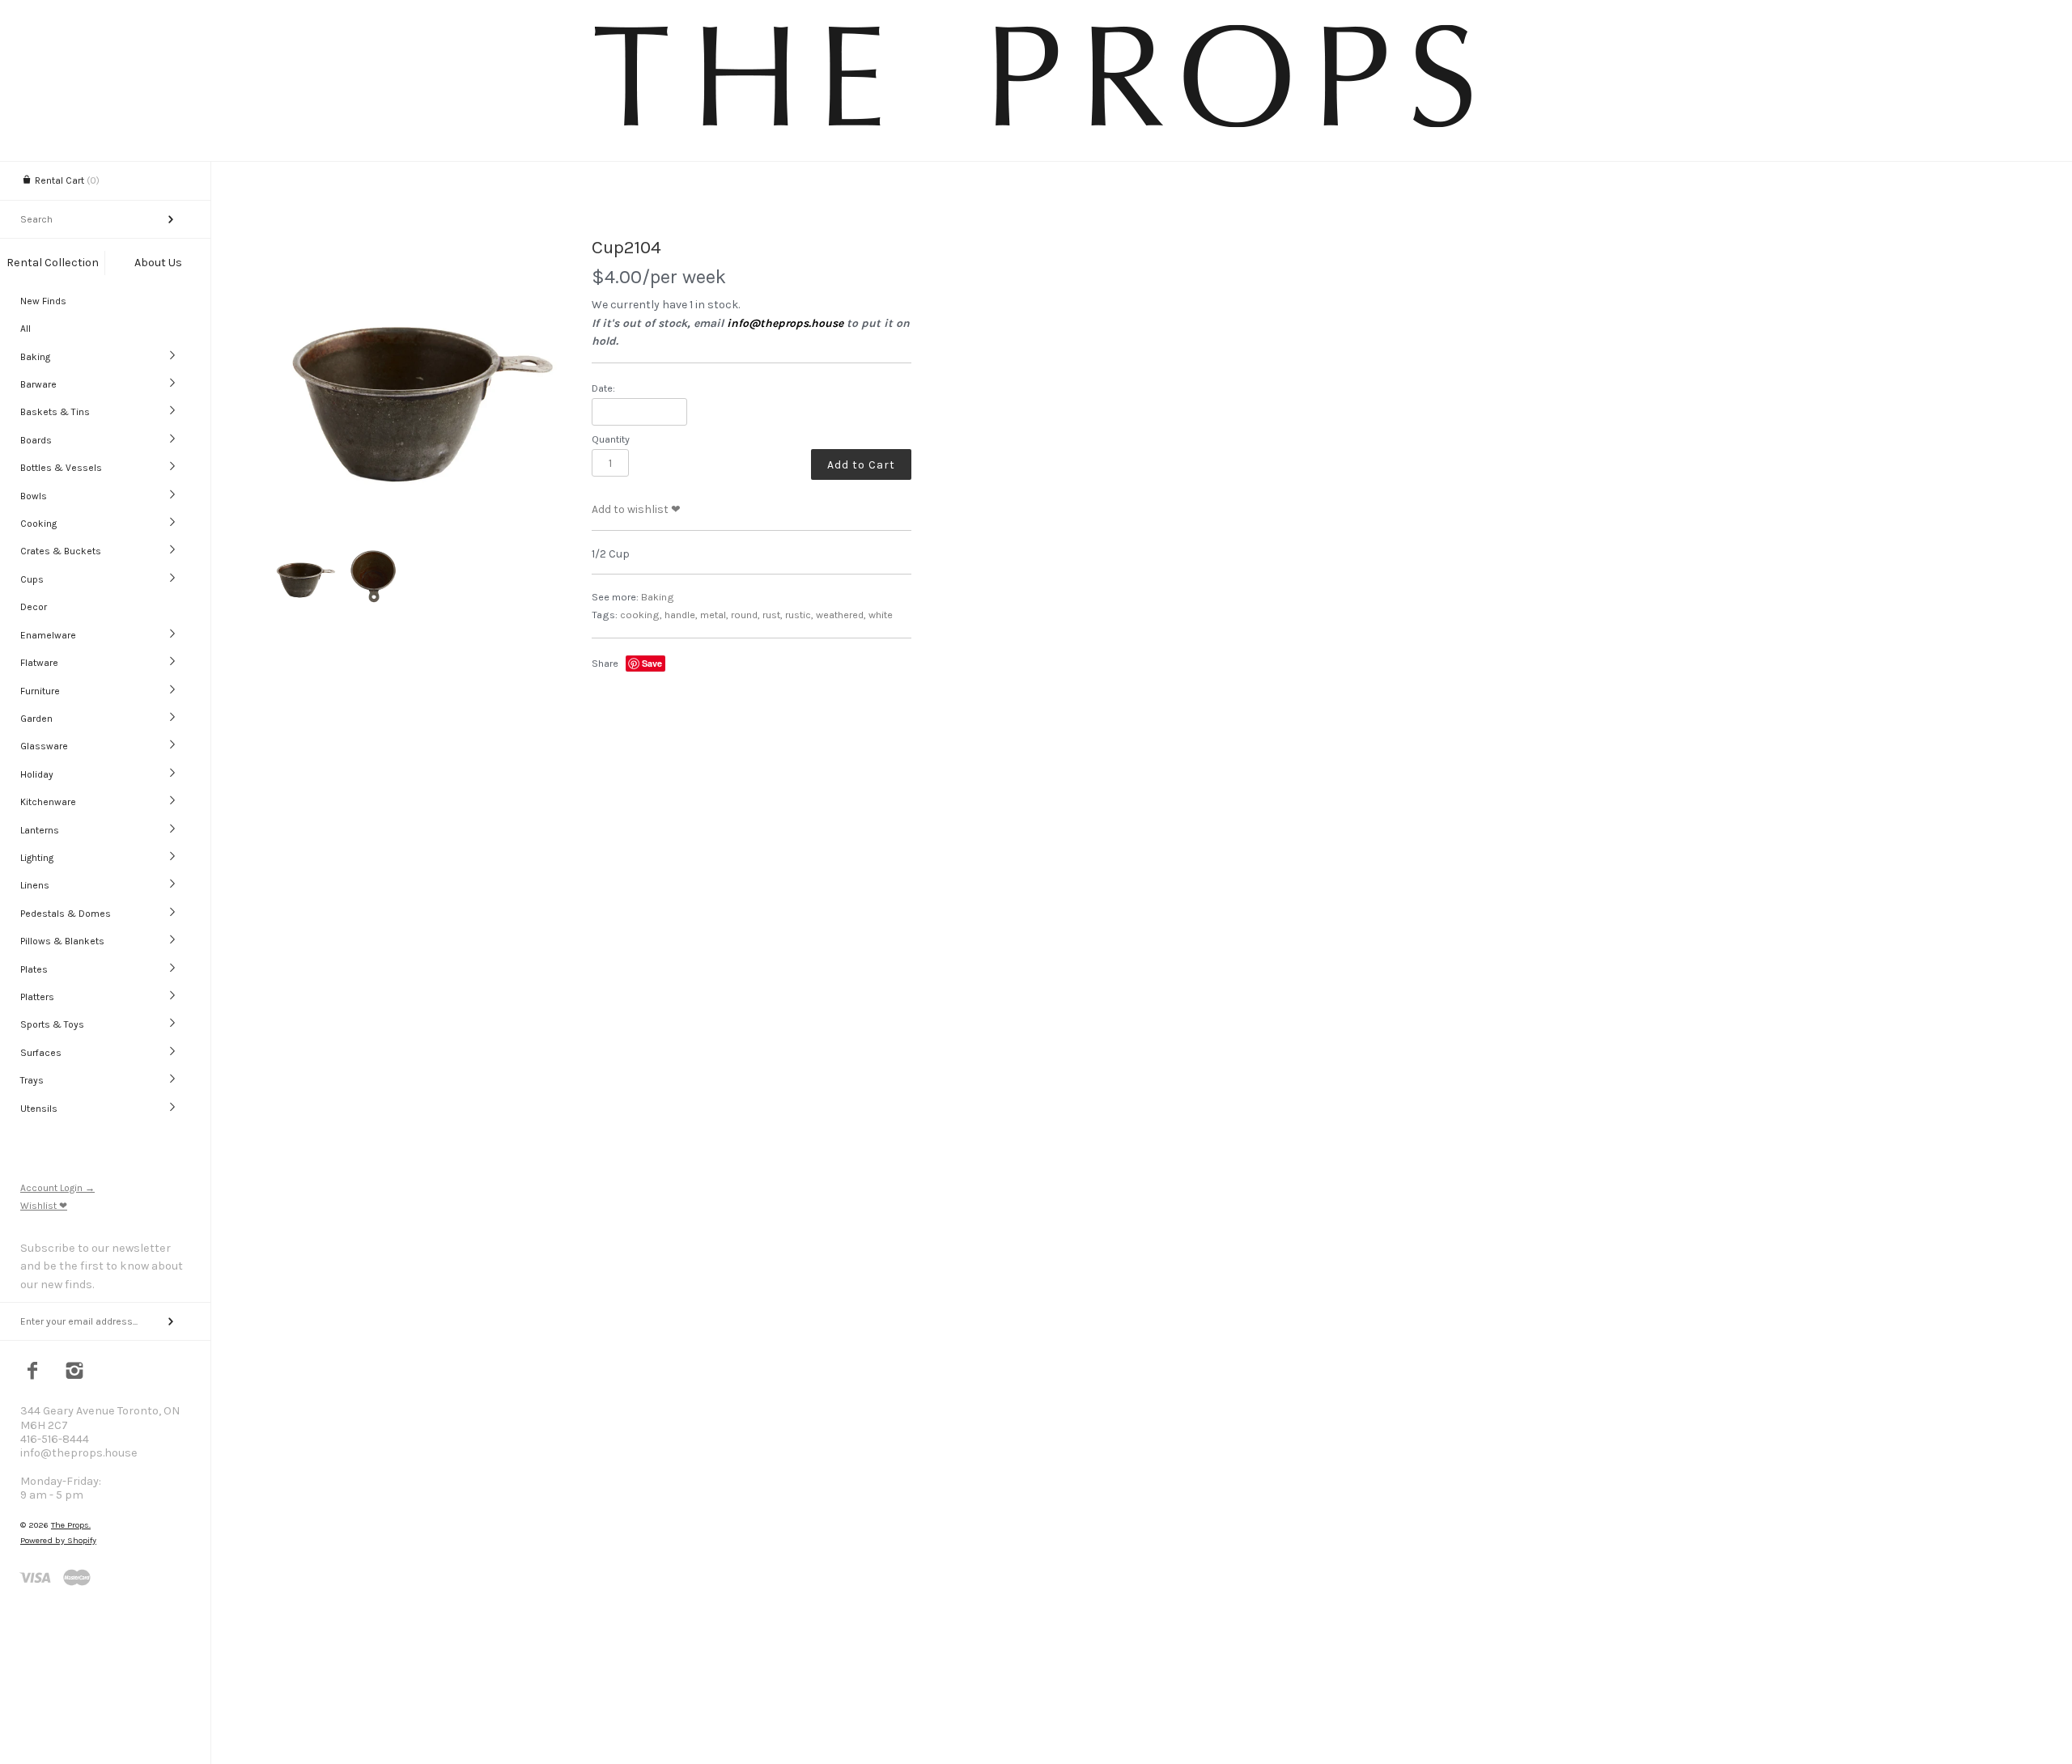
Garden (36, 719)
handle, (681, 615)
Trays (32, 1080)
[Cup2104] (416, 383)
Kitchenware (48, 802)
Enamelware (48, 635)
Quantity (611, 439)
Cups (32, 579)
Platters (37, 997)
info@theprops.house (785, 323)
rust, (773, 615)
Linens (35, 885)
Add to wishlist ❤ (636, 509)
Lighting (37, 858)
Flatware (39, 663)
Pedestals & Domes (66, 914)
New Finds (43, 301)
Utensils (39, 1109)
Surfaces (41, 1053)
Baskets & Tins (55, 412)
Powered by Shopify (58, 1540)
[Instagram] (75, 1372)
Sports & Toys (52, 1024)
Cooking (38, 524)
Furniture (40, 691)
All (25, 329)
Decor (34, 607)
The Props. (71, 1525)
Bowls (34, 496)
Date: (603, 388)
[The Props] (1036, 130)
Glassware (44, 746)
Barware (38, 384)
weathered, (841, 615)
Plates (34, 969)
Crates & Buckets (61, 551)
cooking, (641, 615)
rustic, (799, 615)
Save (652, 663)
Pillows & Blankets (62, 941)
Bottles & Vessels (61, 468)
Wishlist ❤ (44, 1206)
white (881, 615)
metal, (714, 615)
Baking (35, 357)
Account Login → (57, 1188)
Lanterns (40, 830)
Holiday (37, 774)
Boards (36, 440)
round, (745, 615)
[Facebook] (33, 1372)
